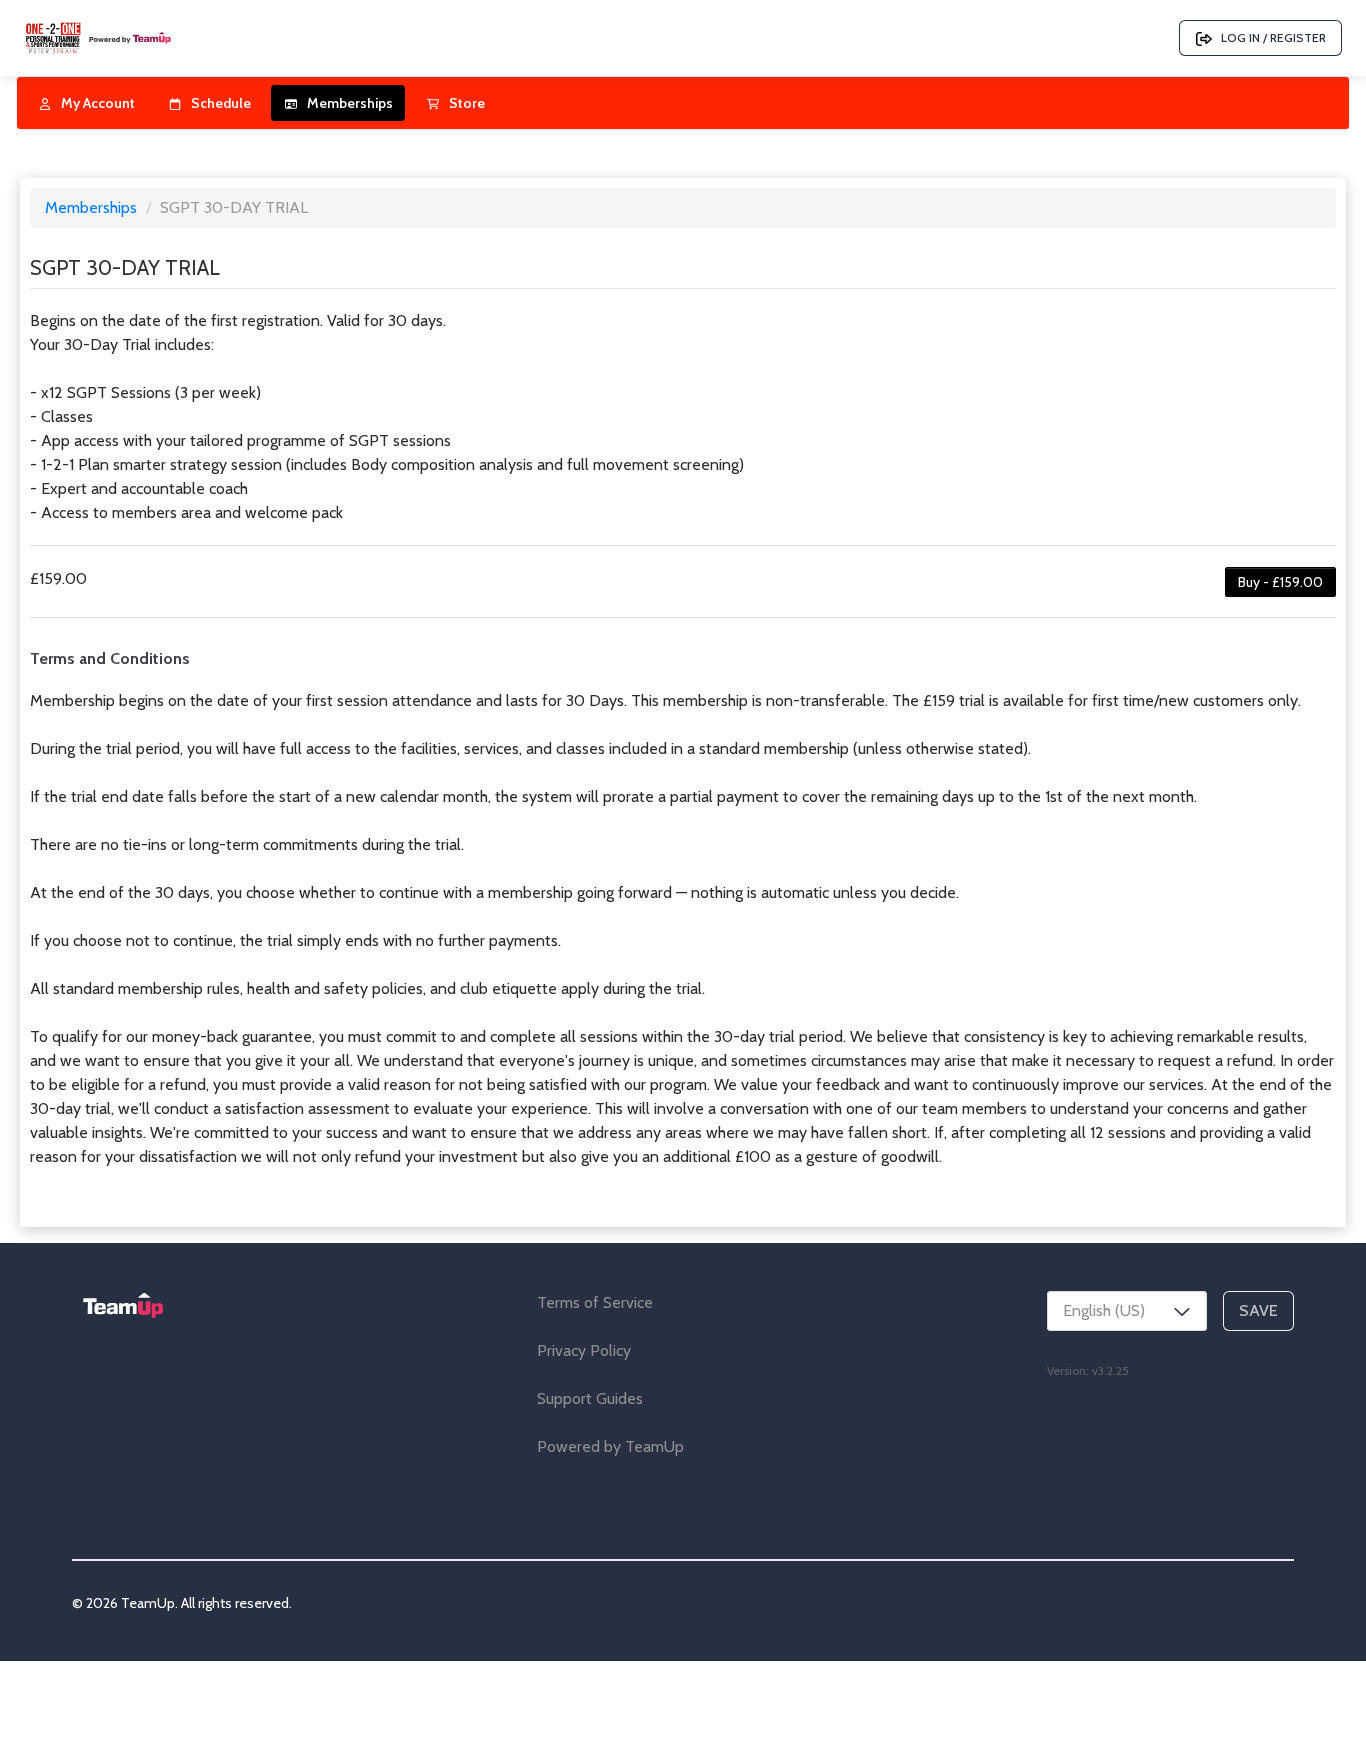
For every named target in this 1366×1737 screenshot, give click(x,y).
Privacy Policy (584, 1350)
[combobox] (1127, 1311)
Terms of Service (595, 1302)
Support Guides (590, 1398)
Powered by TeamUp (610, 1446)
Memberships (93, 207)
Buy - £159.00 (1280, 582)
